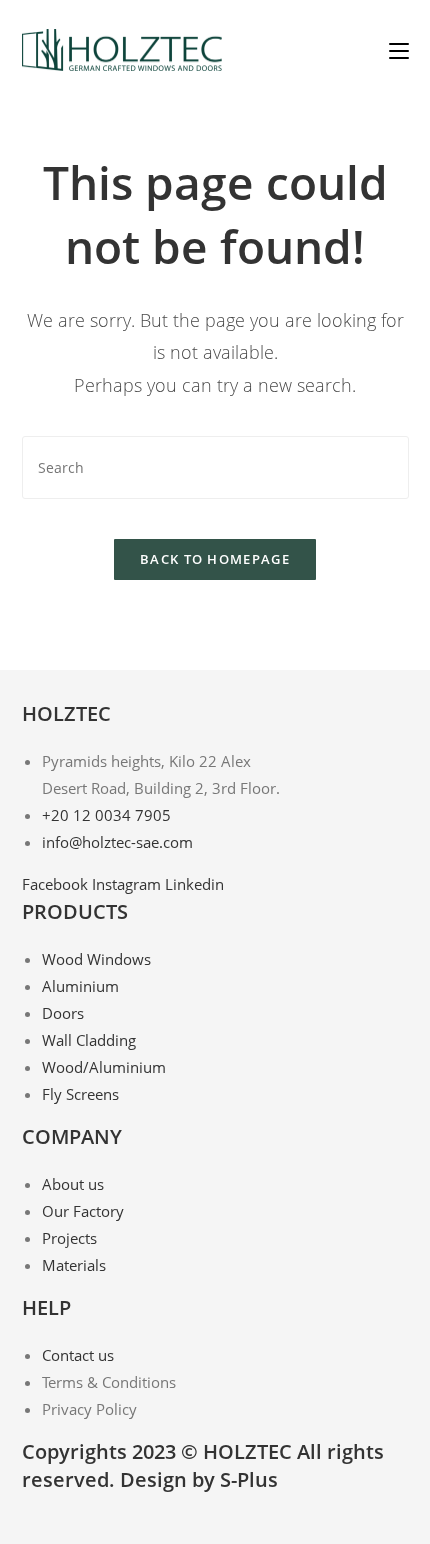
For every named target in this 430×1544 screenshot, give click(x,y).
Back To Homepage (215, 559)
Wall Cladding (89, 1040)
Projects (69, 1238)
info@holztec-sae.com (117, 842)
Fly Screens (80, 1094)
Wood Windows (96, 959)
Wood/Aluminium (104, 1067)
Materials (74, 1265)
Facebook (57, 884)
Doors (63, 1013)
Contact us (78, 1355)
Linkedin (194, 884)
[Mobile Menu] (399, 50)
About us (73, 1184)
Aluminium (80, 986)
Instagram (128, 884)
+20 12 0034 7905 (106, 815)
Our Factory (83, 1211)
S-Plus (249, 1479)
